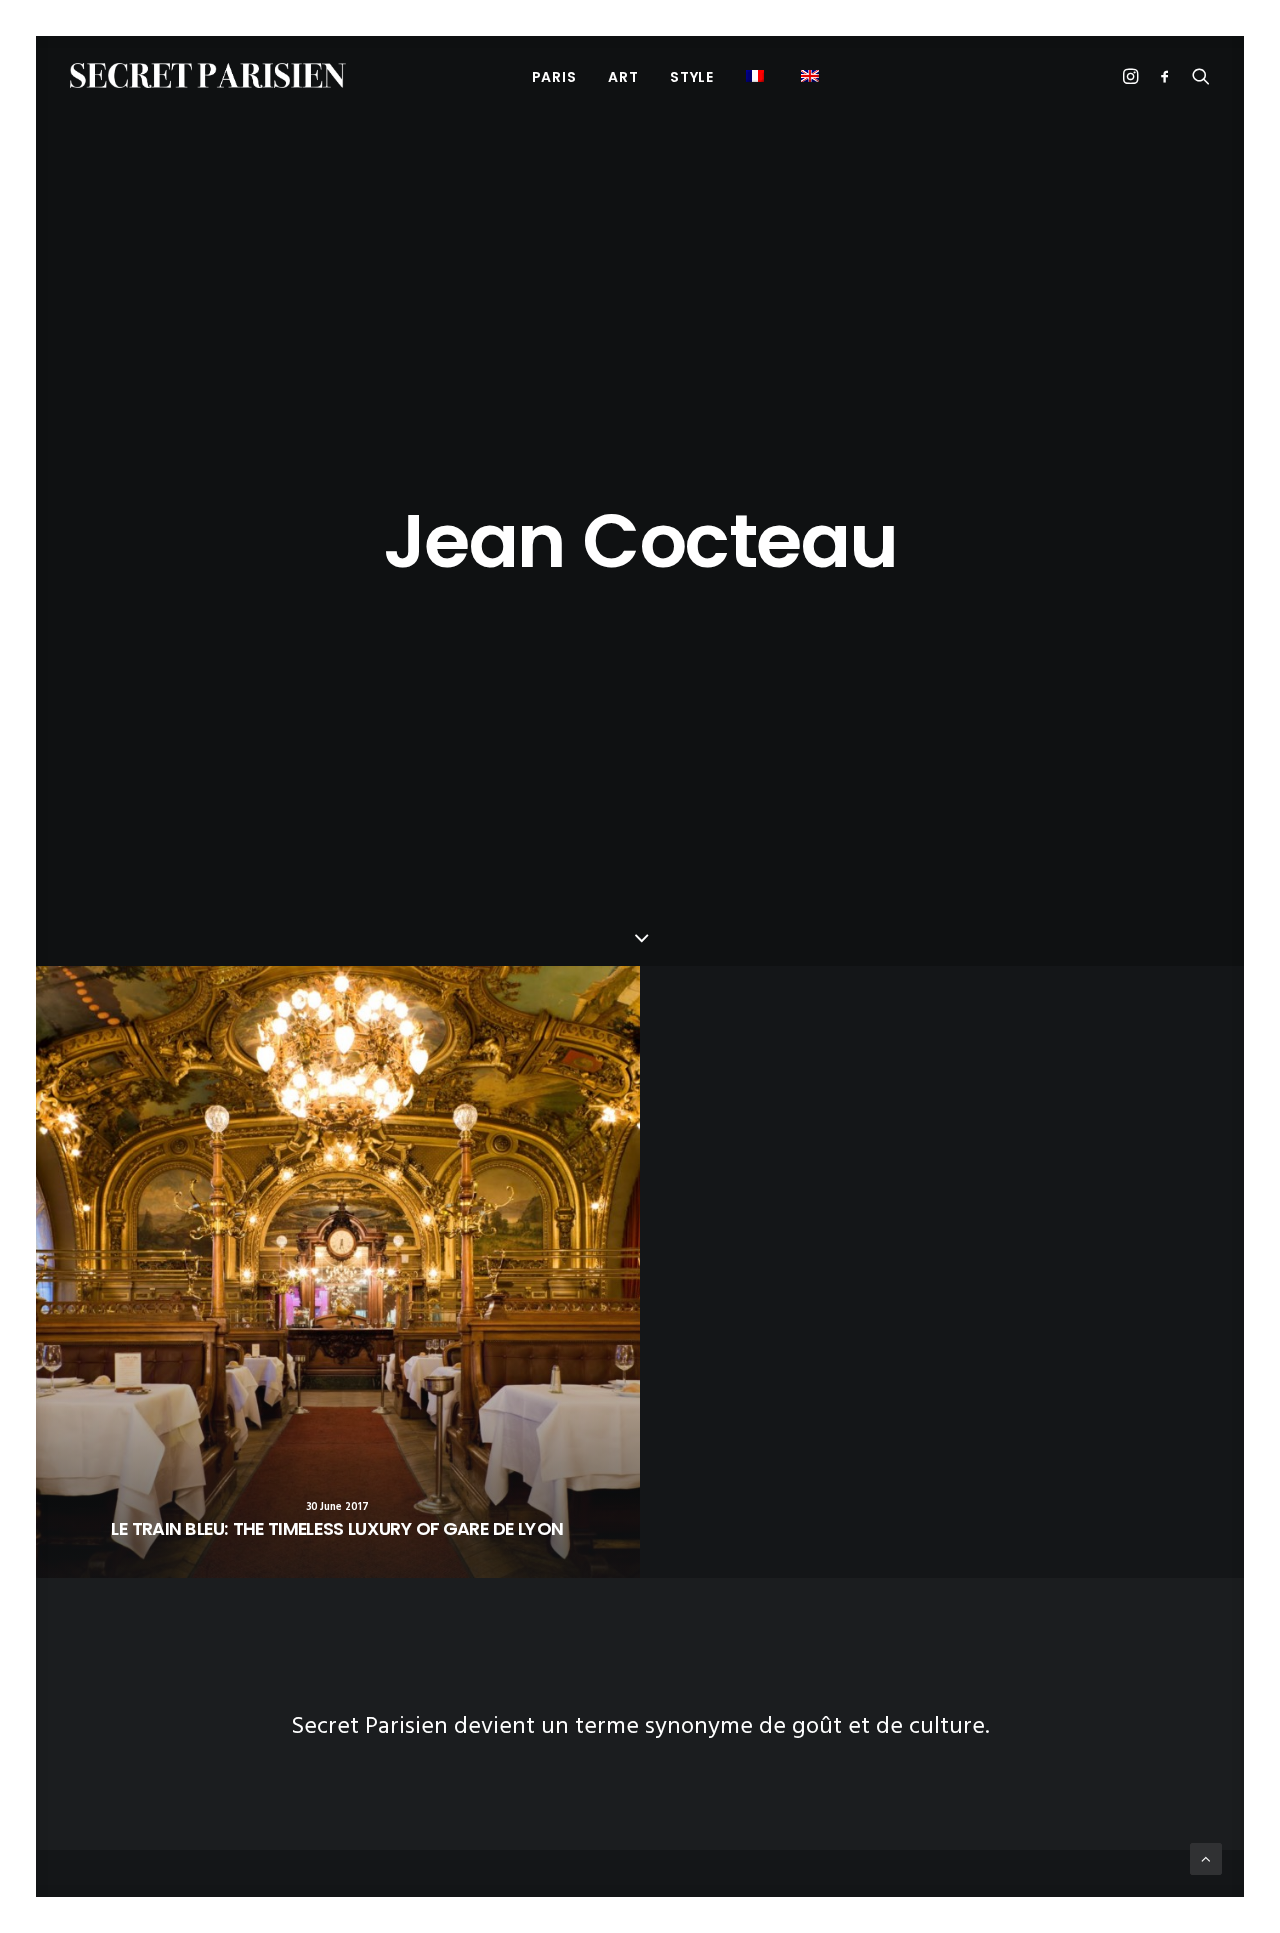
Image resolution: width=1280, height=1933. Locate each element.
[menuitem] (554, 76)
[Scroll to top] (1206, 1859)
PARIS (554, 77)
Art (623, 77)
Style (692, 77)
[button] (812, 75)
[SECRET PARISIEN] (208, 75)
